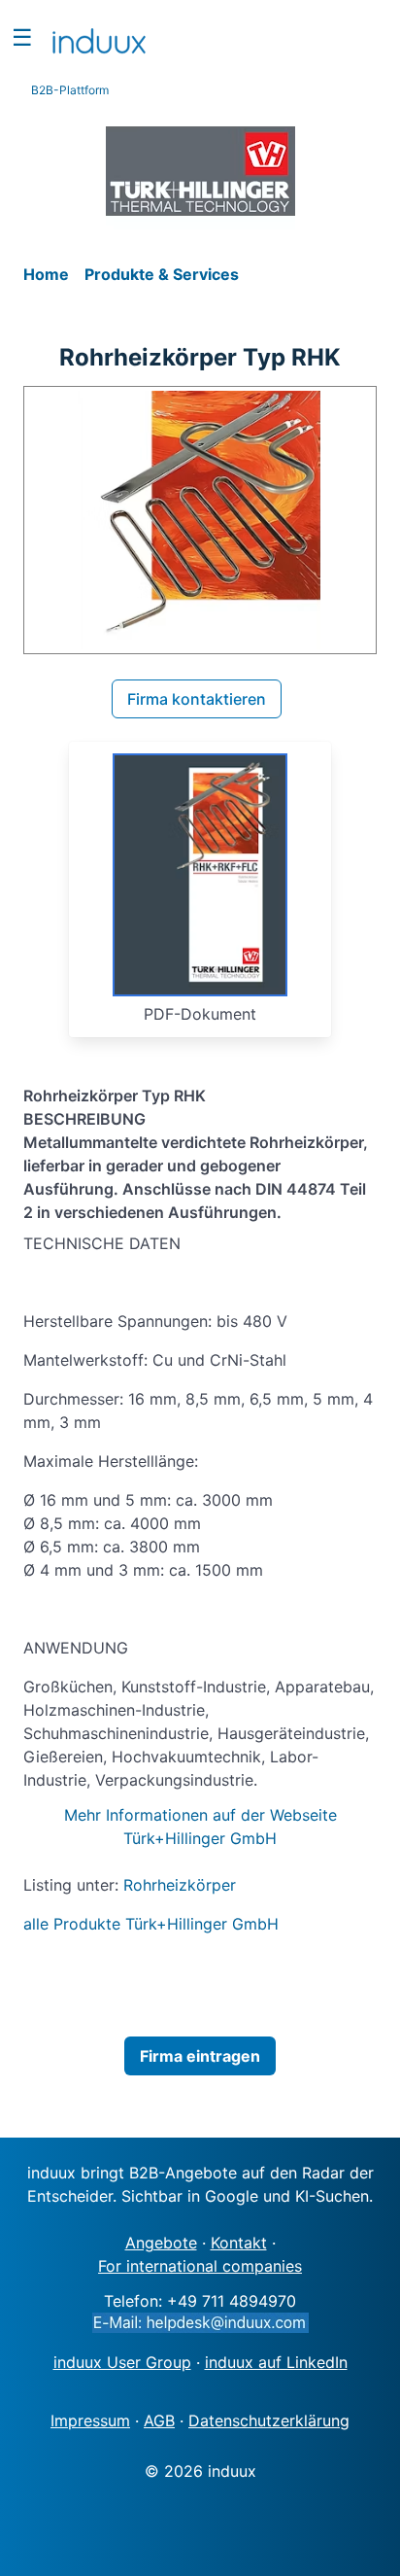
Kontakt (239, 2243)
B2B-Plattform (70, 90)
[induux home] (99, 37)
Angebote (161, 2243)
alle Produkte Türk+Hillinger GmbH (151, 1924)
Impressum (90, 2420)
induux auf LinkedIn (276, 2362)
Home (48, 274)
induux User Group (122, 2362)
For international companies (200, 2266)
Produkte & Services (162, 274)
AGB (159, 2420)
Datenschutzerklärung (269, 2420)
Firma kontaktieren (197, 699)
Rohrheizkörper (180, 1885)
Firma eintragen (200, 2056)
